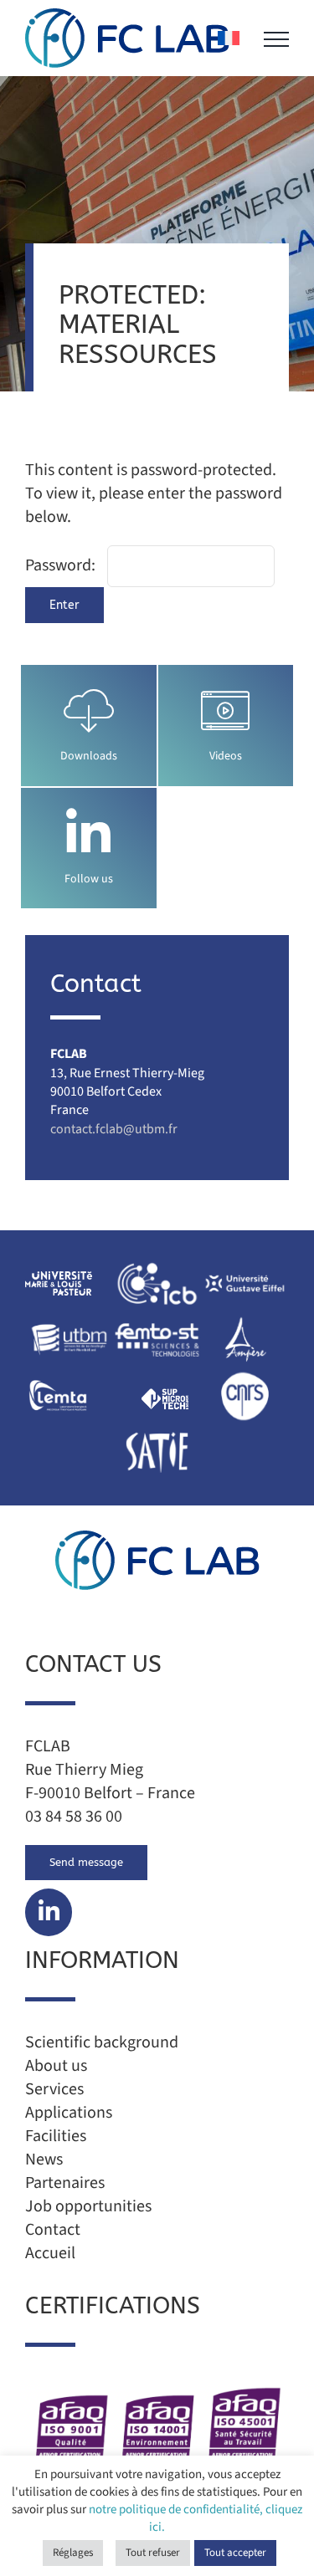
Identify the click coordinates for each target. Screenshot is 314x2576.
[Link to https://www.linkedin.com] (88, 834)
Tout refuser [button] (153, 2553)
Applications (69, 2113)
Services (54, 2089)
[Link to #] (49, 1912)
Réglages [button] (73, 2553)
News (44, 2159)
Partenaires (65, 2183)
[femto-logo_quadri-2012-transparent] (157, 1320)
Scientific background (102, 2042)
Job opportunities (88, 2206)
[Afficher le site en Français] (229, 38)
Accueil (76, 263)
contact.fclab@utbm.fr (114, 1129)
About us (56, 2066)
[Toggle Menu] (276, 39)
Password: (62, 565)
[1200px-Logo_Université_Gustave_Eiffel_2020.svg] (245, 1264)
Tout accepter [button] (235, 2553)
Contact (53, 2230)
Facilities (56, 2136)
